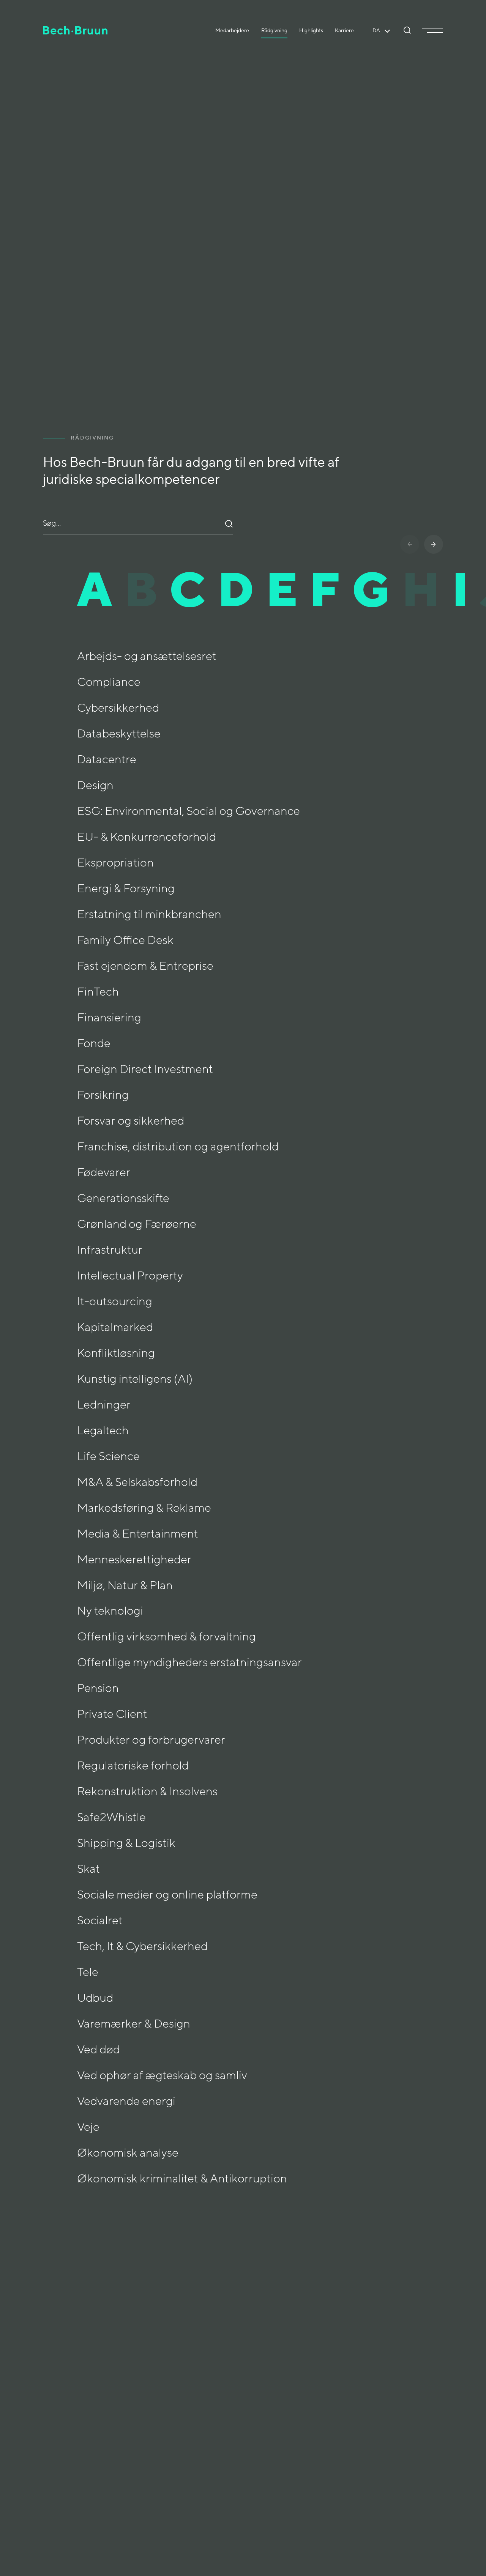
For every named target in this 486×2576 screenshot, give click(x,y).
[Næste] (434, 544)
